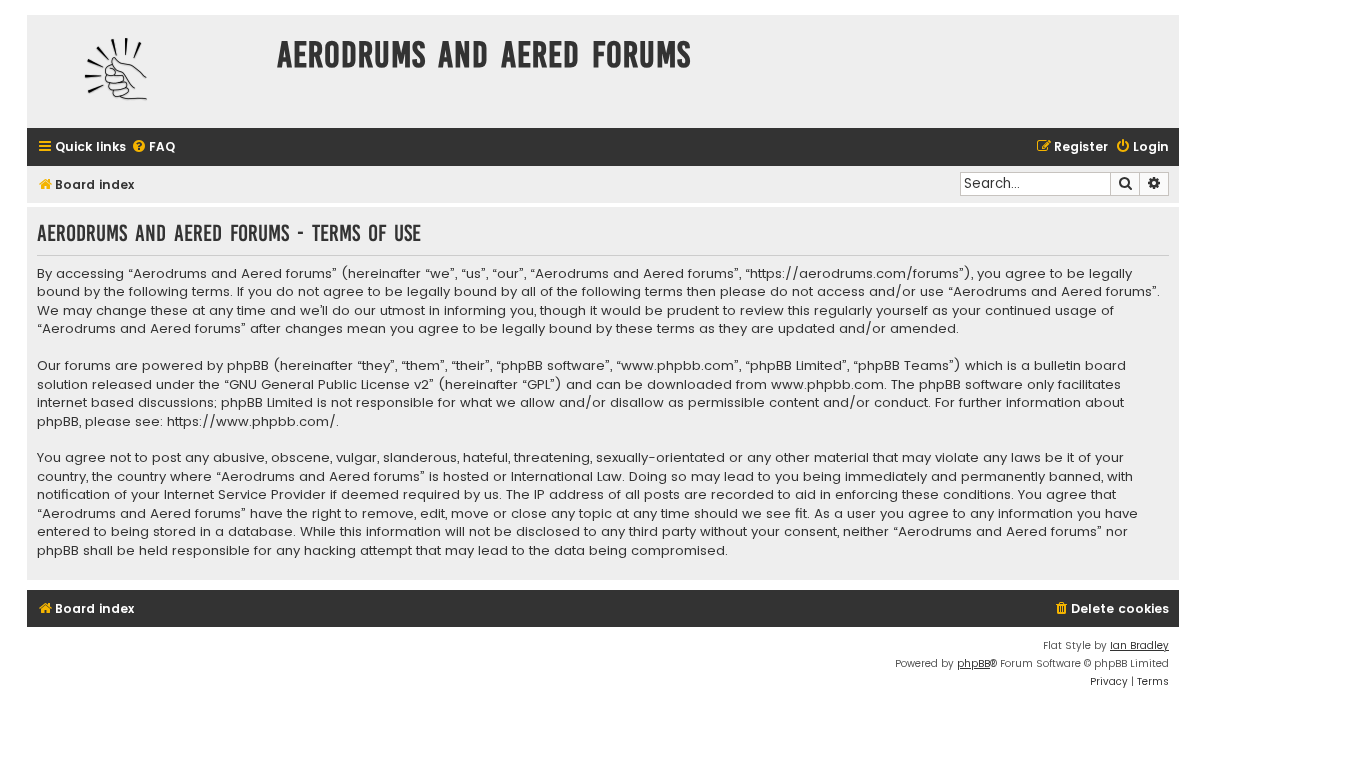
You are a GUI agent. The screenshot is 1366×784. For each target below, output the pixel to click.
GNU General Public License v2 (329, 385)
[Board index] (147, 71)
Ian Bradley (1139, 645)
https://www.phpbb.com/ (251, 422)
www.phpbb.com (827, 385)
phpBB (973, 663)
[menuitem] (153, 147)
